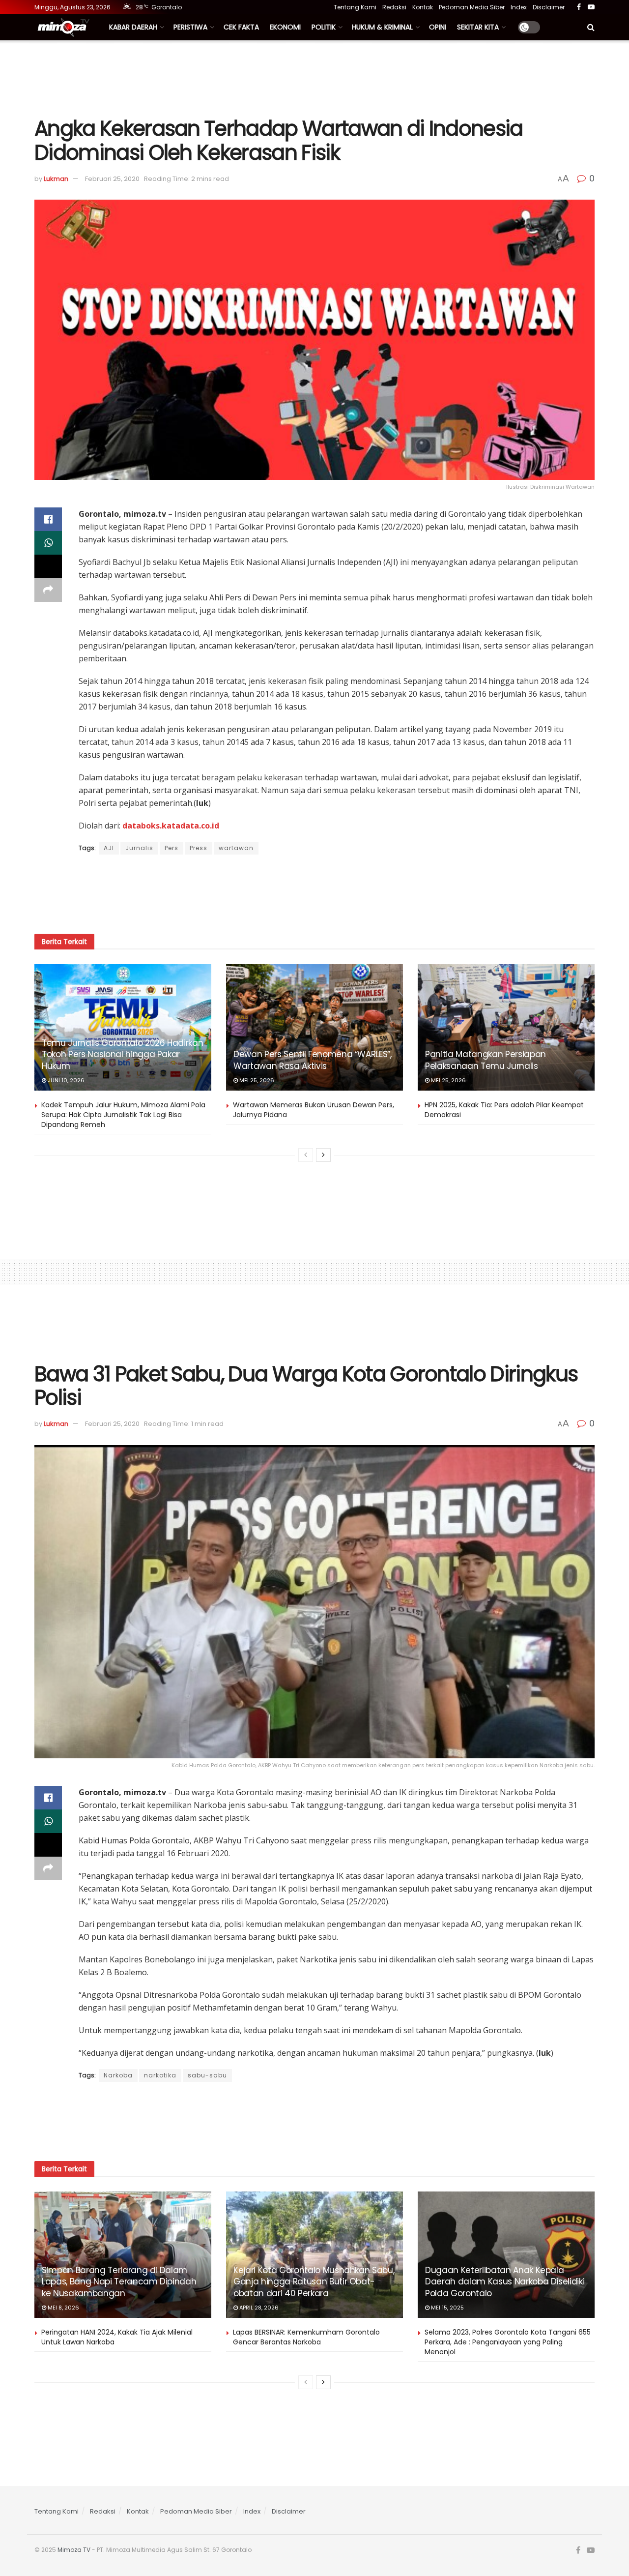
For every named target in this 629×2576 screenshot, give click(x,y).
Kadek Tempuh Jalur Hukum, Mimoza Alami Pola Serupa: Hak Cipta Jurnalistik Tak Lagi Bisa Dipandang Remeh (123, 1114)
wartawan (236, 848)
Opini (438, 27)
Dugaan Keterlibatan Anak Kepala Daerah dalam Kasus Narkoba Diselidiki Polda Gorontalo (505, 2282)
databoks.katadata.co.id (171, 826)
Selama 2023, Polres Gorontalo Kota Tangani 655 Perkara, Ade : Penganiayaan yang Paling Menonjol (508, 2342)
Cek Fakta (241, 27)
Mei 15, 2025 (447, 2308)
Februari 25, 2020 (112, 179)
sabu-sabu (207, 2075)
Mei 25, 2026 (256, 1080)
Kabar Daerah (133, 27)
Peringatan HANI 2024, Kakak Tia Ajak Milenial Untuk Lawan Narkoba (117, 2337)
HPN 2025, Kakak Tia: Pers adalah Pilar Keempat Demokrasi (504, 1110)
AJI (109, 848)
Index (519, 7)
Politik (324, 27)
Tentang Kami (355, 7)
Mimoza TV (74, 2550)
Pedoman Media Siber (472, 7)
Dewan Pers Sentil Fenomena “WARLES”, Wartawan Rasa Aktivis (313, 1060)
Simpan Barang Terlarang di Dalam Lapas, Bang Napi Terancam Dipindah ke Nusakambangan (119, 2282)
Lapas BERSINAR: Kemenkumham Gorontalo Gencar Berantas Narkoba (306, 2337)
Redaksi (394, 7)
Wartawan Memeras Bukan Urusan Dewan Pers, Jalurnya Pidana (314, 1110)
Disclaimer (549, 7)
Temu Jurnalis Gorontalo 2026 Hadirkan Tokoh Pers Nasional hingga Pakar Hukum (122, 1055)
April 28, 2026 (258, 2308)
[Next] (323, 1155)
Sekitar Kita (478, 27)
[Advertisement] (314, 77)
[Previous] (306, 1155)
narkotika (160, 2075)
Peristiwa (190, 27)
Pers (172, 848)
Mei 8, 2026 (63, 2308)
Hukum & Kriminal (382, 27)
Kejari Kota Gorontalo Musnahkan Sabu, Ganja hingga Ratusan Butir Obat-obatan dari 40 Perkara (314, 2282)
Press (199, 848)
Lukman (56, 179)
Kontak (423, 7)
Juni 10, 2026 (65, 1080)
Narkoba (118, 2075)
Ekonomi (285, 27)
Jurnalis (139, 848)
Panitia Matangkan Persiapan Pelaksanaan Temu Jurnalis (486, 1060)
